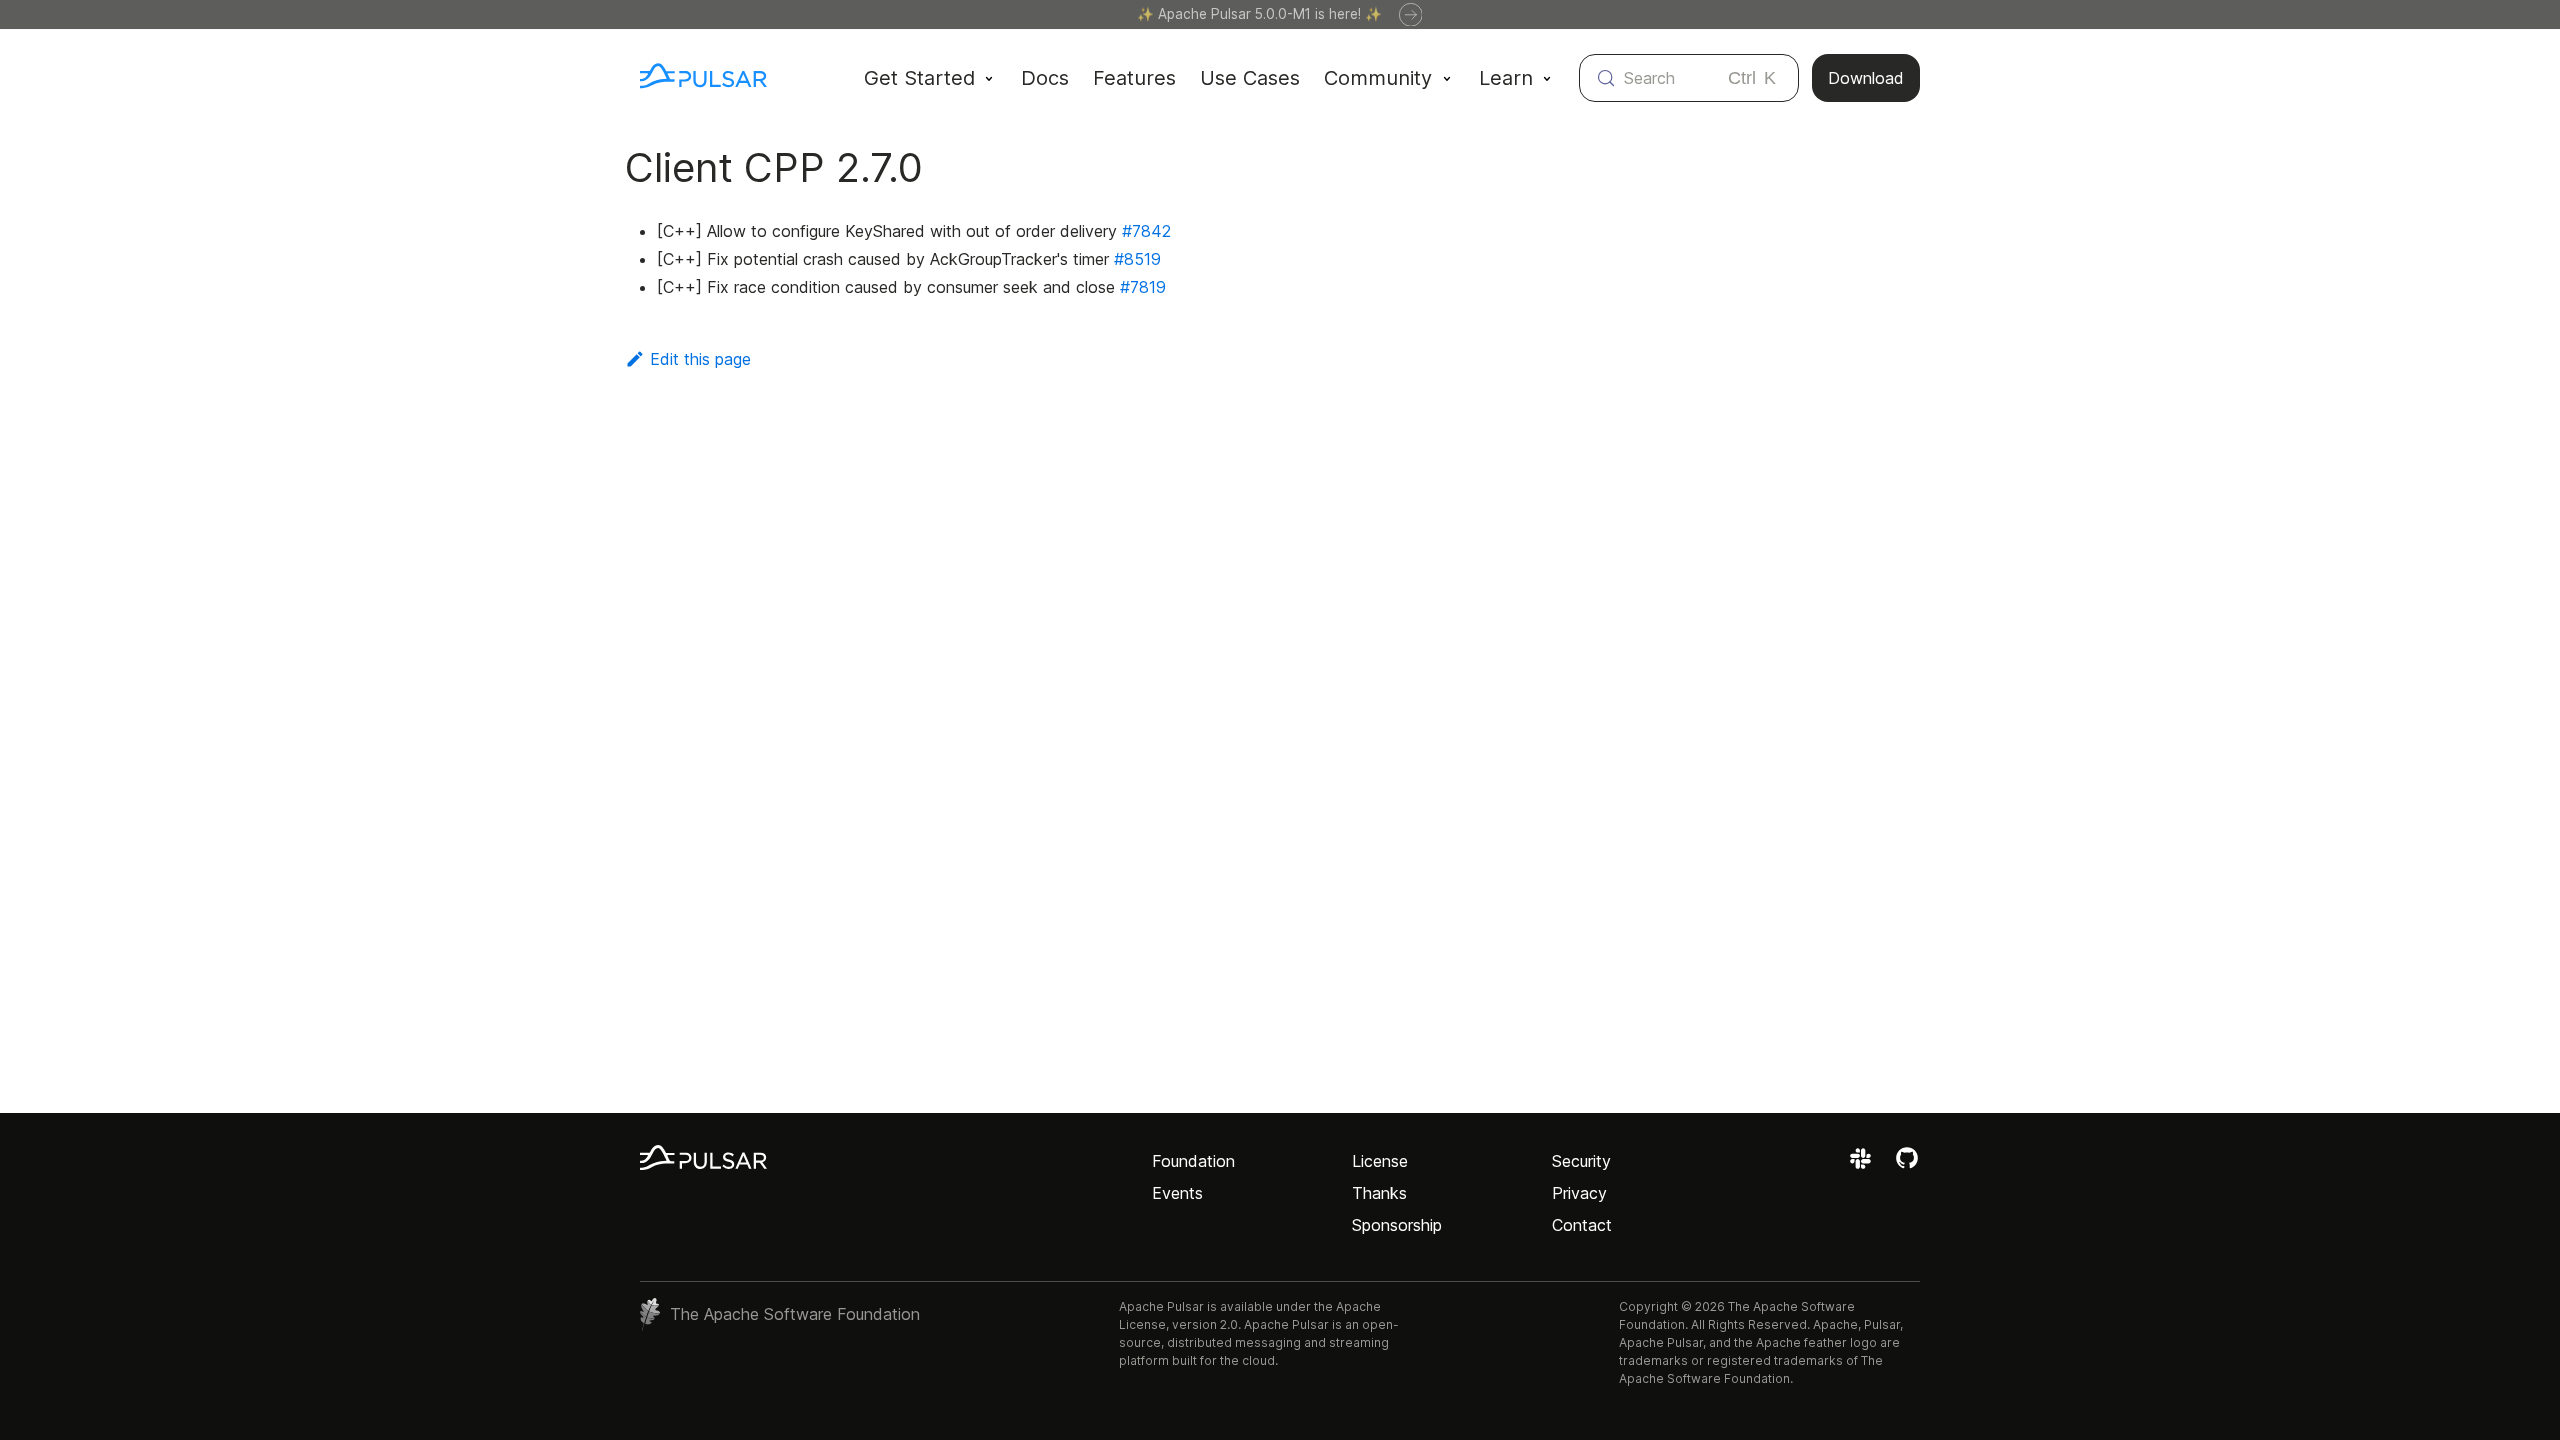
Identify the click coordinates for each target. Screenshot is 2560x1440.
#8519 (1137, 259)
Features (1134, 78)
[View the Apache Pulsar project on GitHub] (1907, 1165)
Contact (1582, 1225)
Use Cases (1250, 78)
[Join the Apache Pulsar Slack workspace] (1863, 1165)
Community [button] (1378, 78)
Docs (1045, 78)
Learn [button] (1506, 78)
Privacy (1579, 1193)
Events (1177, 1193)
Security (1581, 1161)
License (1380, 1161)
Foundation (1193, 1161)
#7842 (1146, 231)
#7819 (1143, 287)
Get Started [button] (919, 78)
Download (1866, 78)
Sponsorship (1397, 1225)
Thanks (1379, 1193)
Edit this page (700, 359)
